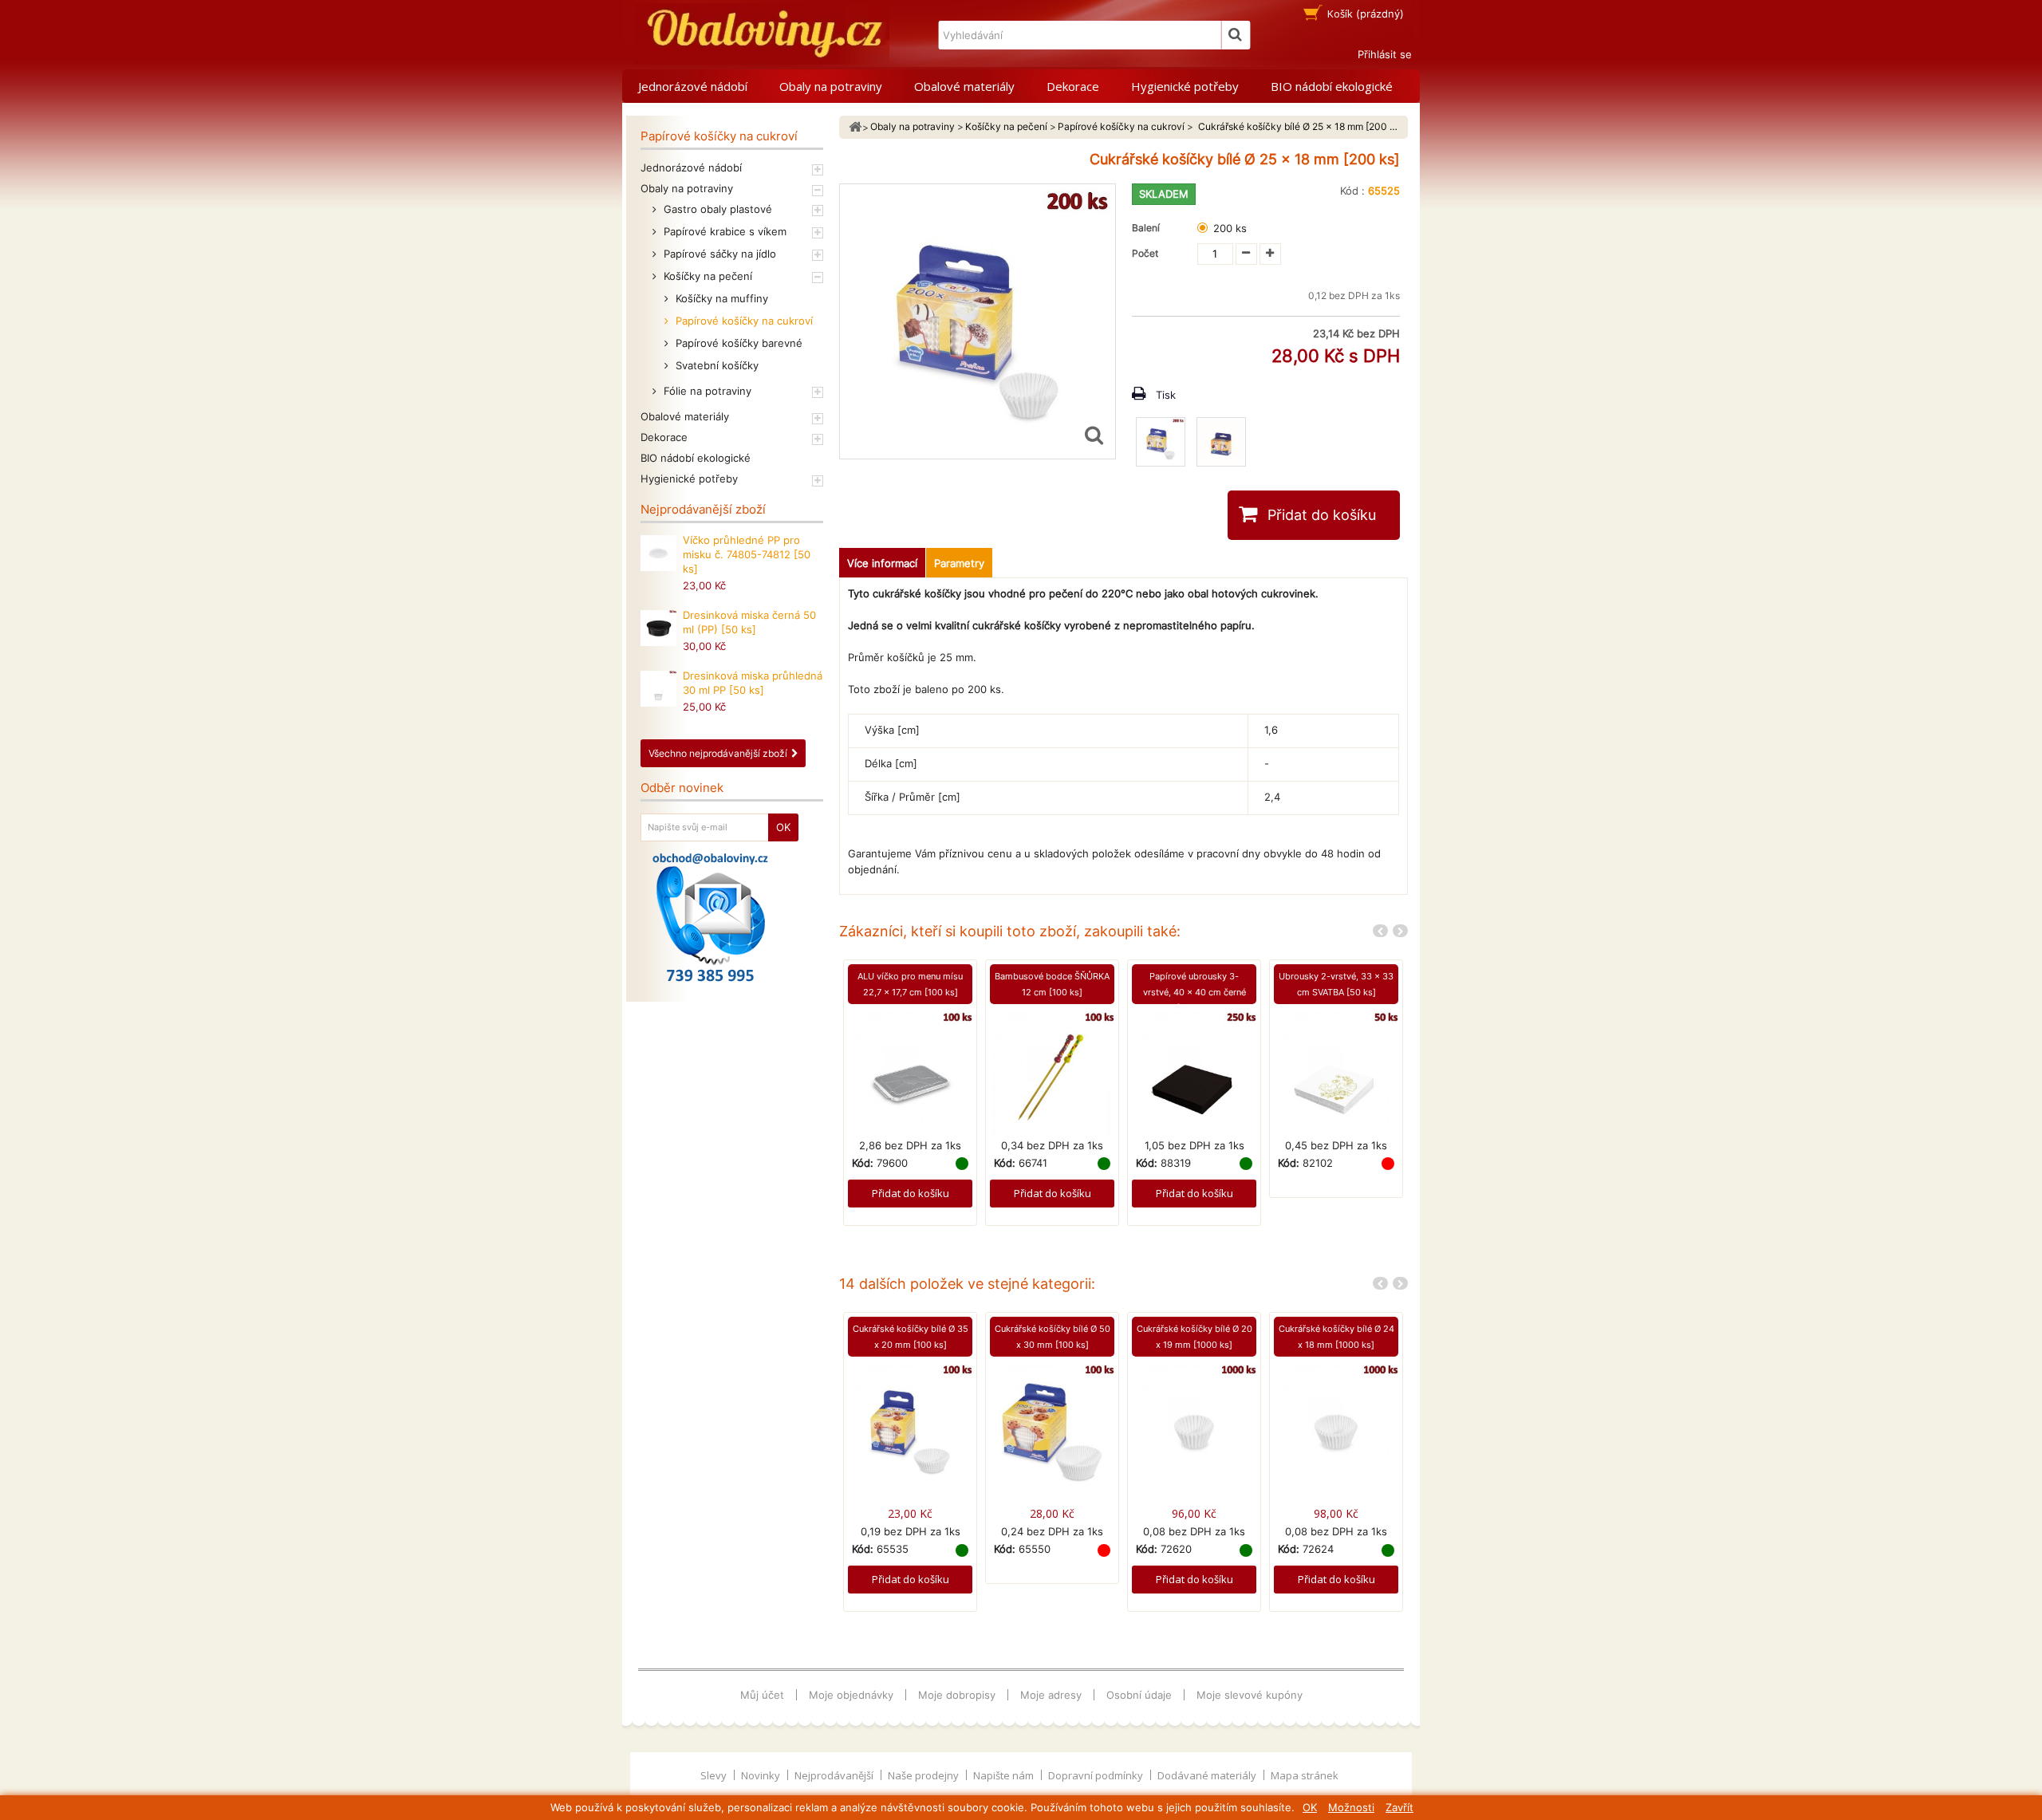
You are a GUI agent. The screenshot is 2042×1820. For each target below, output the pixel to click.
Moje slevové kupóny (1250, 1695)
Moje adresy (1051, 1695)
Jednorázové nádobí (693, 86)
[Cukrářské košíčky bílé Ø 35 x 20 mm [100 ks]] (910, 1426)
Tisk (1166, 395)
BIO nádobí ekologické (1332, 86)
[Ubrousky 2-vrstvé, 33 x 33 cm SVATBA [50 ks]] (1336, 1073)
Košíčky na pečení (706, 276)
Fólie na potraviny (706, 391)
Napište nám (1005, 1775)
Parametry (959, 563)
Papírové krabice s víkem (723, 231)
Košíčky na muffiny (720, 298)
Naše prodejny (924, 1775)
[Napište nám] (710, 917)
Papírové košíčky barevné (737, 343)
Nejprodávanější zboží (703, 509)
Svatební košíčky (715, 365)
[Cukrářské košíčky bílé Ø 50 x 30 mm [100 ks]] (1052, 1426)
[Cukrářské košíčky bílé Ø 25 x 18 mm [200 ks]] (1161, 442)
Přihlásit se (1385, 54)
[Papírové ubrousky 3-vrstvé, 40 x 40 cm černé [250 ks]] (1194, 1073)
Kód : (1352, 191)
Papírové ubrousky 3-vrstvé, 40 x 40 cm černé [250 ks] (1194, 992)
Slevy (715, 1775)
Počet (1145, 253)
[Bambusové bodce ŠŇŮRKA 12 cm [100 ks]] (1052, 1073)
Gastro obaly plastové (716, 209)
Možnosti (1351, 1807)
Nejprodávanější (835, 1775)
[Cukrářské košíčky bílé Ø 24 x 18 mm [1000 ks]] (1336, 1426)
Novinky (762, 1775)
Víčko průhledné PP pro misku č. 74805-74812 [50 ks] (747, 554)
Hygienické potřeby (1185, 86)
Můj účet (762, 1695)
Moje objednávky (851, 1695)
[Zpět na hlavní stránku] (855, 127)
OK (1310, 1807)
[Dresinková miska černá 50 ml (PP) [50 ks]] (658, 628)
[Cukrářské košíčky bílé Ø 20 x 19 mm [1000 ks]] (1194, 1426)
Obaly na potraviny (831, 86)
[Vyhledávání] (1236, 35)
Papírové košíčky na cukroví (743, 321)
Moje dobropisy (957, 1695)
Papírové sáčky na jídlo (718, 254)
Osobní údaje (1139, 1695)
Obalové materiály (964, 86)
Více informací (882, 563)
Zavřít (1399, 1807)
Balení (1148, 228)
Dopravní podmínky (1097, 1775)
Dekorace (1073, 86)
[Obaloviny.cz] (762, 34)
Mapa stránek (1305, 1775)
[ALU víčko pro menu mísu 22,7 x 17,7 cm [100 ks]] (910, 1073)
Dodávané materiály (1208, 1775)
